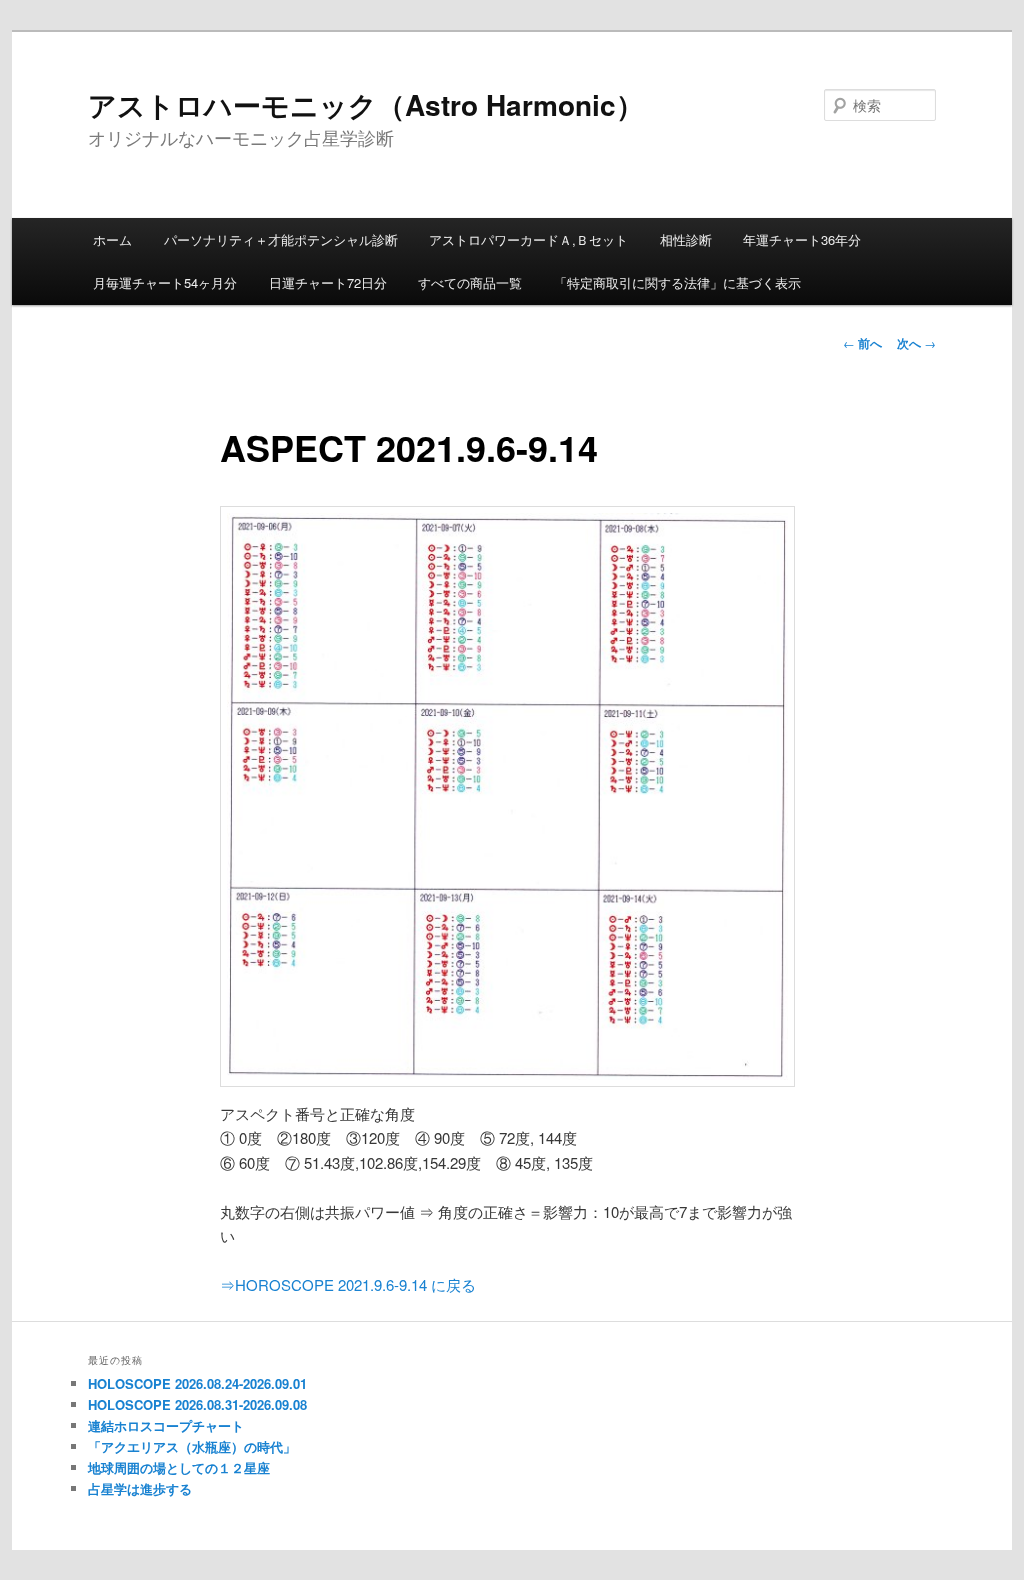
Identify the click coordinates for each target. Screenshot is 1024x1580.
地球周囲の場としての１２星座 (179, 1467)
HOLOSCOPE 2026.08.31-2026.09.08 (197, 1404)
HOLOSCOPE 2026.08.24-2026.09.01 (197, 1383)
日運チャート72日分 (328, 282)
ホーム (112, 239)
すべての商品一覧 (470, 282)
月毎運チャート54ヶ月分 (165, 282)
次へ (916, 343)
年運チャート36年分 (802, 239)
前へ (862, 343)
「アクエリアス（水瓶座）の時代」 (192, 1446)
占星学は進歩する (140, 1488)
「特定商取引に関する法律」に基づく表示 (677, 282)
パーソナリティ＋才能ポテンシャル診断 (281, 239)
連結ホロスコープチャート (166, 1425)
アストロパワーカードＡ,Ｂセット (528, 239)
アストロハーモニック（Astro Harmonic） (366, 104)
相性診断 (686, 239)
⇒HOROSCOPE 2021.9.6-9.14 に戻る (348, 1284)
